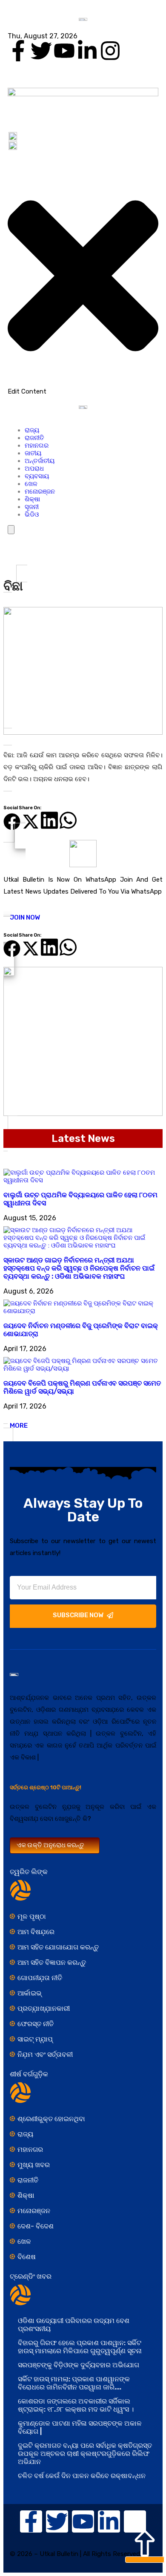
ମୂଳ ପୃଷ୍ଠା (32, 1916)
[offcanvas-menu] (10, 162)
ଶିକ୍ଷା (32, 499)
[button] (12, 819)
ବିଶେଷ (27, 2257)
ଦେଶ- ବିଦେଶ (36, 2226)
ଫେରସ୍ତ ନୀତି (36, 2024)
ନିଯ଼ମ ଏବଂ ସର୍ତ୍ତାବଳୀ (45, 2054)
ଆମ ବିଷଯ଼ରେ (36, 1932)
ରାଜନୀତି (34, 438)
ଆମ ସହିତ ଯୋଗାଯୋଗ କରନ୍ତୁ (58, 1947)
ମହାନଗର (37, 446)
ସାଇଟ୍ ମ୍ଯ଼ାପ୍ (35, 2039)
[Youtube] (64, 51)
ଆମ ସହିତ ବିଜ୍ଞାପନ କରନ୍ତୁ (52, 1962)
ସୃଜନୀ (32, 507)
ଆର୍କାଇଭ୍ (30, 1993)
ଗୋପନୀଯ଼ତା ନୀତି (40, 1978)
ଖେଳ (31, 484)
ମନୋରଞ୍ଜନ (40, 492)
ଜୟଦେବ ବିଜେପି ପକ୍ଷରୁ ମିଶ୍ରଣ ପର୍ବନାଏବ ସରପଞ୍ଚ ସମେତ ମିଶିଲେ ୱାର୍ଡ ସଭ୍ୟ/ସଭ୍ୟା (82, 1387)
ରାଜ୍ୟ (32, 430)
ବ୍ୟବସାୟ (37, 476)
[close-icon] (83, 383)
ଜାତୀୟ (33, 453)
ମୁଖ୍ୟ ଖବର (34, 2165)
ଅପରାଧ (34, 469)
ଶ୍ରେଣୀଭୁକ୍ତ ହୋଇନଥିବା (51, 2119)
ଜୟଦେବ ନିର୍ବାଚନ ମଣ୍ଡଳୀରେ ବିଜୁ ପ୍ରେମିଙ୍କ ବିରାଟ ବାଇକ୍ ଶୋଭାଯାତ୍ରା (81, 1330)
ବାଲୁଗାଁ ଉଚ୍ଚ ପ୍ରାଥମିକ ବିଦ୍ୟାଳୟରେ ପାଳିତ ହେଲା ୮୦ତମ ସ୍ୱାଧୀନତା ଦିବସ (80, 1199)
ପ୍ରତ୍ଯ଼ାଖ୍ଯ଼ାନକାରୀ (44, 2008)
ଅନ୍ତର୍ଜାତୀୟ (40, 461)
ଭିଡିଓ (32, 515)
